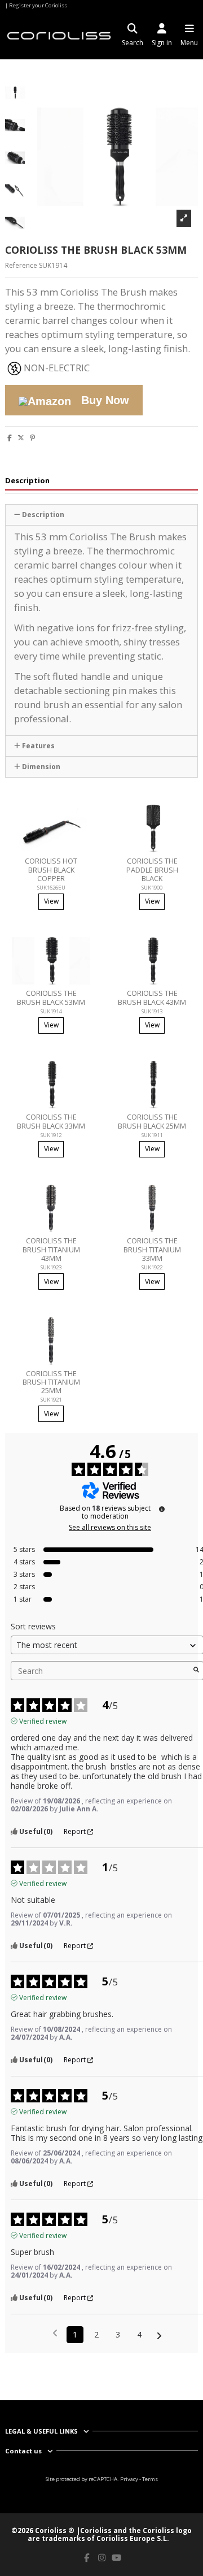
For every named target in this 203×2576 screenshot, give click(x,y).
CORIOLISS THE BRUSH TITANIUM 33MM (152, 1249)
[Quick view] (58, 849)
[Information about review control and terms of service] (162, 1509)
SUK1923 (51, 1267)
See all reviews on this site (110, 1528)
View (51, 901)
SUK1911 (152, 1135)
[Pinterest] (32, 438)
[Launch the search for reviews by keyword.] (196, 1671)
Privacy (129, 2479)
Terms (150, 2479)
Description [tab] (27, 481)
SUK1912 (51, 1135)
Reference (21, 266)
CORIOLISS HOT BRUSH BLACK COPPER (51, 869)
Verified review (43, 1721)
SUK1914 (51, 1011)
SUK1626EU (51, 888)
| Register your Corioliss (36, 5)
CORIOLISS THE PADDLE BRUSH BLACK (152, 869)
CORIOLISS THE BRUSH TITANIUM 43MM (51, 1249)
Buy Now (103, 400)
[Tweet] (21, 438)
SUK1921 (51, 1400)
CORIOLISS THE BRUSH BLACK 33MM (51, 1121)
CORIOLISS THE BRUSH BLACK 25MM (152, 1121)
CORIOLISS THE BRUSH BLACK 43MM (152, 997)
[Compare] (44, 849)
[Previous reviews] (55, 2334)
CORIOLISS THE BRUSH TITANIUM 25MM (51, 1382)
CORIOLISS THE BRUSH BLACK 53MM (51, 997)
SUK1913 (152, 1011)
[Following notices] (159, 2335)
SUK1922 (152, 1267)
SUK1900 (152, 888)
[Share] (10, 438)
